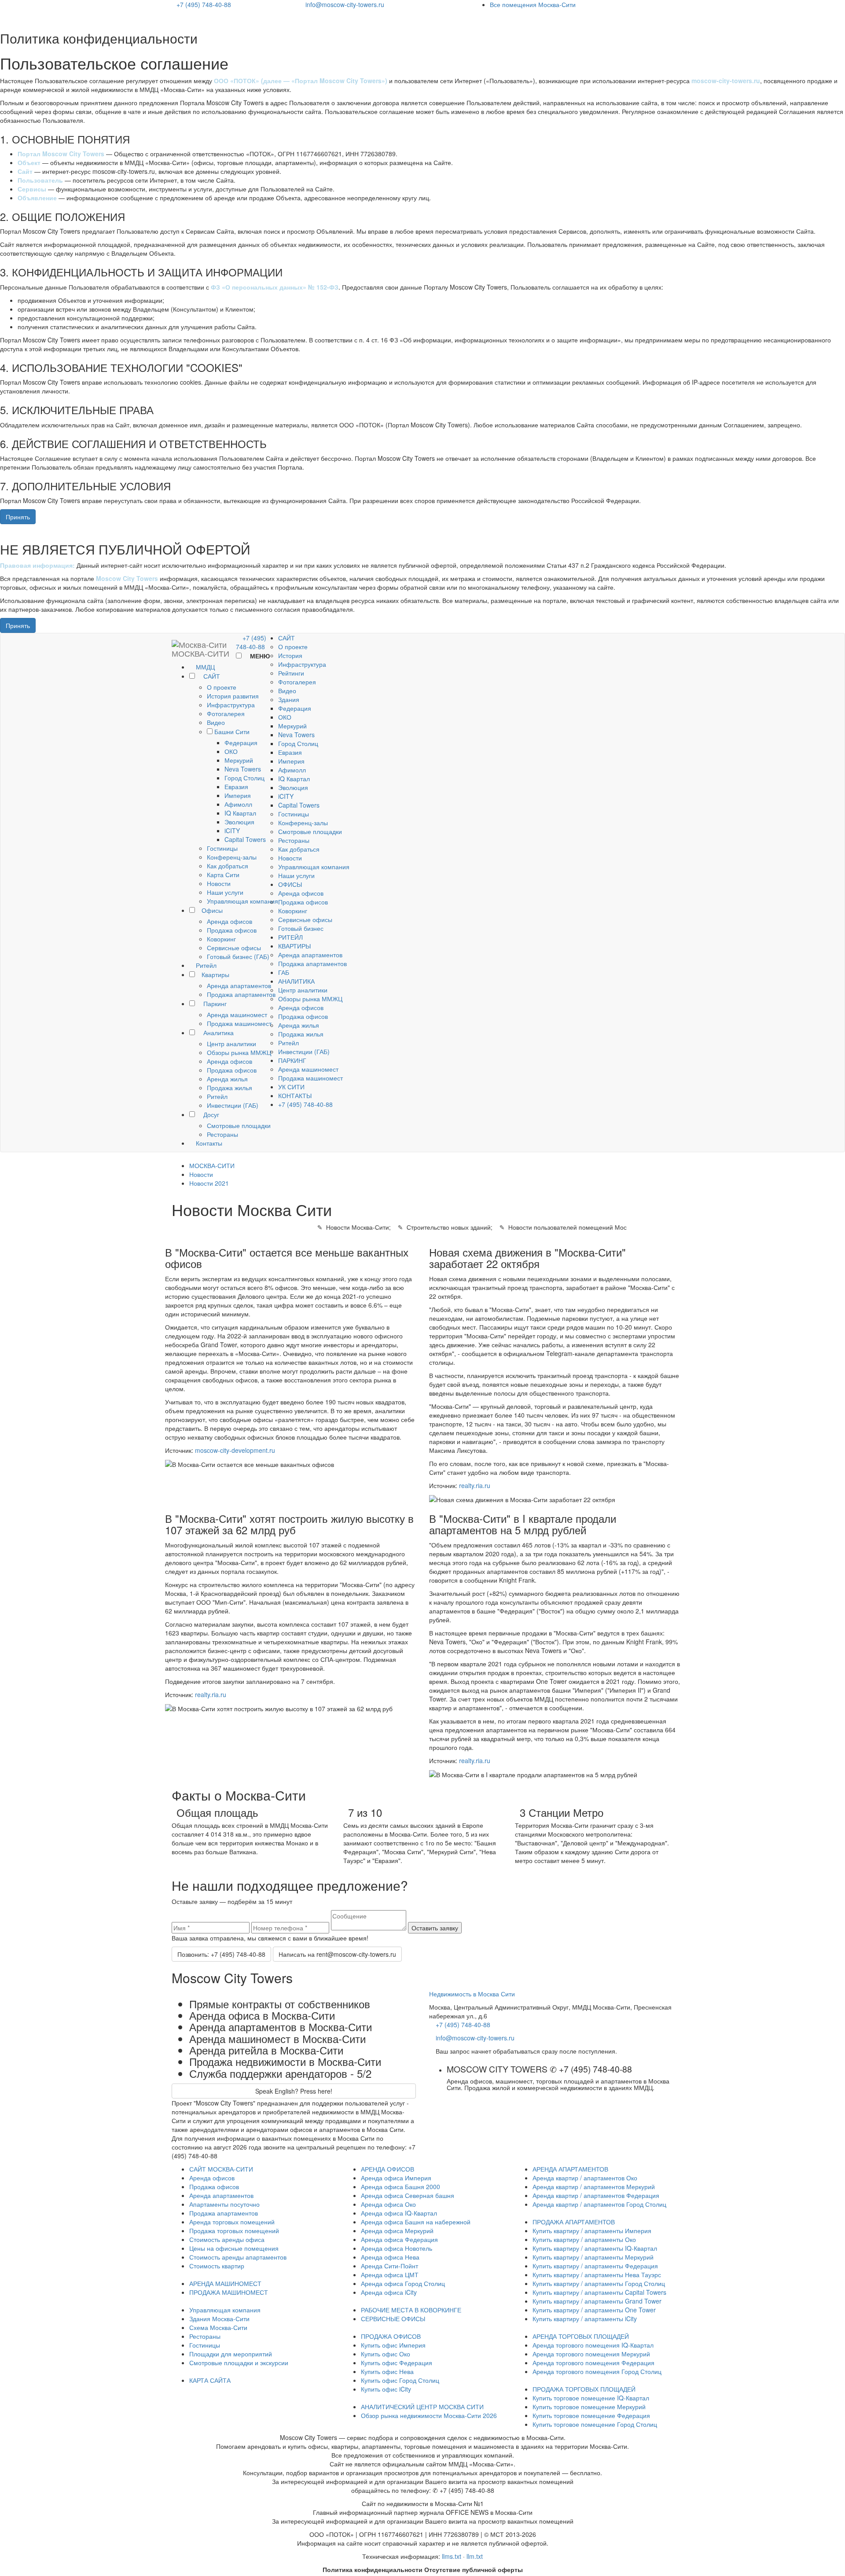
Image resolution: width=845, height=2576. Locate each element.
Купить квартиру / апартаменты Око (584, 2239)
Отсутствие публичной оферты (474, 2569)
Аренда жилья (227, 1079)
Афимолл (238, 804)
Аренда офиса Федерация (399, 2239)
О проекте (222, 687)
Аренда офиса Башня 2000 (400, 2186)
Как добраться (228, 866)
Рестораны (222, 1134)
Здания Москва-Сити (219, 2319)
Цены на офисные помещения (234, 2248)
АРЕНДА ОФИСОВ (388, 2169)
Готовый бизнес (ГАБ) (238, 956)
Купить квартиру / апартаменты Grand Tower (597, 2301)
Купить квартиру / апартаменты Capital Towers (599, 2292)
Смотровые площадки (239, 1125)
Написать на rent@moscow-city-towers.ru (337, 1954)
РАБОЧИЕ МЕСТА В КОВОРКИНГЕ (411, 2310)
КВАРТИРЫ (294, 946)
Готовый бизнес (301, 928)
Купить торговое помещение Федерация (591, 2415)
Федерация (241, 742)
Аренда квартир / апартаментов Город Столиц (599, 2204)
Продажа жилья (230, 1088)
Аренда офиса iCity (389, 2292)
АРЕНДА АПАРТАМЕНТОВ (570, 2169)
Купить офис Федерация (397, 2363)
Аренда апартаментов (239, 985)
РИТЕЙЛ (290, 937)
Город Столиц (244, 778)
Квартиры (215, 974)
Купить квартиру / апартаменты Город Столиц (599, 2283)
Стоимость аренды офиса (227, 2239)
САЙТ (211, 676)
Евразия (236, 786)
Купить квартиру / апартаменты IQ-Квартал (595, 2248)
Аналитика (218, 1033)
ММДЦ (204, 667)
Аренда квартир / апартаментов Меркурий (594, 2186)
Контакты (208, 1143)
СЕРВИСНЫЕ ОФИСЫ (393, 2319)
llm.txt (475, 2556)
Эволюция (239, 822)
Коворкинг (221, 939)
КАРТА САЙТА (210, 2380)
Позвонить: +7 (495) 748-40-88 (221, 1954)
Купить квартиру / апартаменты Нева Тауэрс (597, 2275)
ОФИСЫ (290, 884)
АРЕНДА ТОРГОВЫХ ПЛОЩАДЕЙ (581, 2336)
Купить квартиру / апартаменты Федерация (595, 2266)
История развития (233, 696)
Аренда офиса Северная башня (408, 2195)
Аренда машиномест (237, 1014)
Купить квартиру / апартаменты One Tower (594, 2310)
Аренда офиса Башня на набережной (416, 2222)
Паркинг (214, 1003)
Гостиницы (222, 848)
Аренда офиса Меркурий (397, 2231)
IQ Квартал (240, 813)
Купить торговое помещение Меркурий (589, 2407)
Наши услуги (225, 892)
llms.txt (452, 2556)
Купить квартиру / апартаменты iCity (585, 2319)
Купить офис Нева (387, 2371)
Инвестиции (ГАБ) (233, 1105)
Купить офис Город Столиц (400, 2380)
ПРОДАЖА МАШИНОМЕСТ (229, 2292)
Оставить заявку (435, 1928)
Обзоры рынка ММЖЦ (239, 1052)
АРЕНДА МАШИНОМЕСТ (225, 2283)
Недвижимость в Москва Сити (472, 1994)
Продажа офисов (232, 930)
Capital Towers (245, 839)
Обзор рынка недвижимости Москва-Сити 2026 (429, 2415)
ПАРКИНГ (292, 1060)
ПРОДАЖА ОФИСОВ (391, 2336)
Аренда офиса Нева (390, 2257)
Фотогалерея (226, 713)
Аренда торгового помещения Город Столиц (597, 2371)
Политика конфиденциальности (373, 2569)
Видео (216, 722)
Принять (18, 517)
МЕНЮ (259, 656)
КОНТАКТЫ (295, 1095)
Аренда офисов (230, 921)
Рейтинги (291, 673)
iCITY (232, 830)
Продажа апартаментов (241, 994)
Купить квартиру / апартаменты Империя (592, 2231)
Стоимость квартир (217, 2266)
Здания (289, 699)
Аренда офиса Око (388, 2204)
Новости (219, 883)
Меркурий (239, 760)
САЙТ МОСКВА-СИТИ (221, 2169)
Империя (238, 795)
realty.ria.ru (475, 1485)
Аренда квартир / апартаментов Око (585, 2178)
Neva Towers (243, 769)
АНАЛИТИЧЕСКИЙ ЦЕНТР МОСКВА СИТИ (422, 2407)
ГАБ (284, 972)
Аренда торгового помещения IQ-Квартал (593, 2345)
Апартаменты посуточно (224, 2204)
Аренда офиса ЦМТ (390, 2275)
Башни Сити (232, 731)
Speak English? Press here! (294, 2091)
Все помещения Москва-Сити (533, 4)
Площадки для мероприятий (231, 2354)
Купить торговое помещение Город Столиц (595, 2424)
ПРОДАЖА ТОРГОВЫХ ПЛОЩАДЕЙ (584, 2389)
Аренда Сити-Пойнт (389, 2266)
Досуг (210, 1114)
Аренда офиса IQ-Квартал (399, 2213)
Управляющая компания (242, 901)
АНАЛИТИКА (296, 981)
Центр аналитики (231, 1044)
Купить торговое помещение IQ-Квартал (591, 2398)
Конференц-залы (232, 857)
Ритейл (205, 965)
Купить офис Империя (393, 2345)
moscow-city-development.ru (235, 1450)
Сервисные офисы (234, 948)
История (290, 655)
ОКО (231, 751)
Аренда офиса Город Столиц (403, 2283)
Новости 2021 (209, 1183)
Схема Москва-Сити (218, 2327)
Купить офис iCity (386, 2389)
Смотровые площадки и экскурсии (239, 2363)
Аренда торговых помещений (232, 2222)
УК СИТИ (291, 1087)
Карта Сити (223, 875)
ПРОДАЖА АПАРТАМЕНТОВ (574, 2222)
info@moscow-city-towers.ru (345, 4)
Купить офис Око (386, 2354)
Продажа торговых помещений (234, 2231)
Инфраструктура (231, 705)
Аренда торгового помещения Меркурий (591, 2354)
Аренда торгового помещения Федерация (593, 2363)
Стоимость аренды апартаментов (238, 2257)
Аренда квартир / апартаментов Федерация (596, 2195)
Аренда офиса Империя (396, 2178)
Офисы (212, 910)
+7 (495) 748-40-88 (204, 4)
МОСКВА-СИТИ (212, 1165)
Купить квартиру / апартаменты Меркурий (593, 2257)
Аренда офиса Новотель (397, 2248)
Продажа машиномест (239, 1023)
